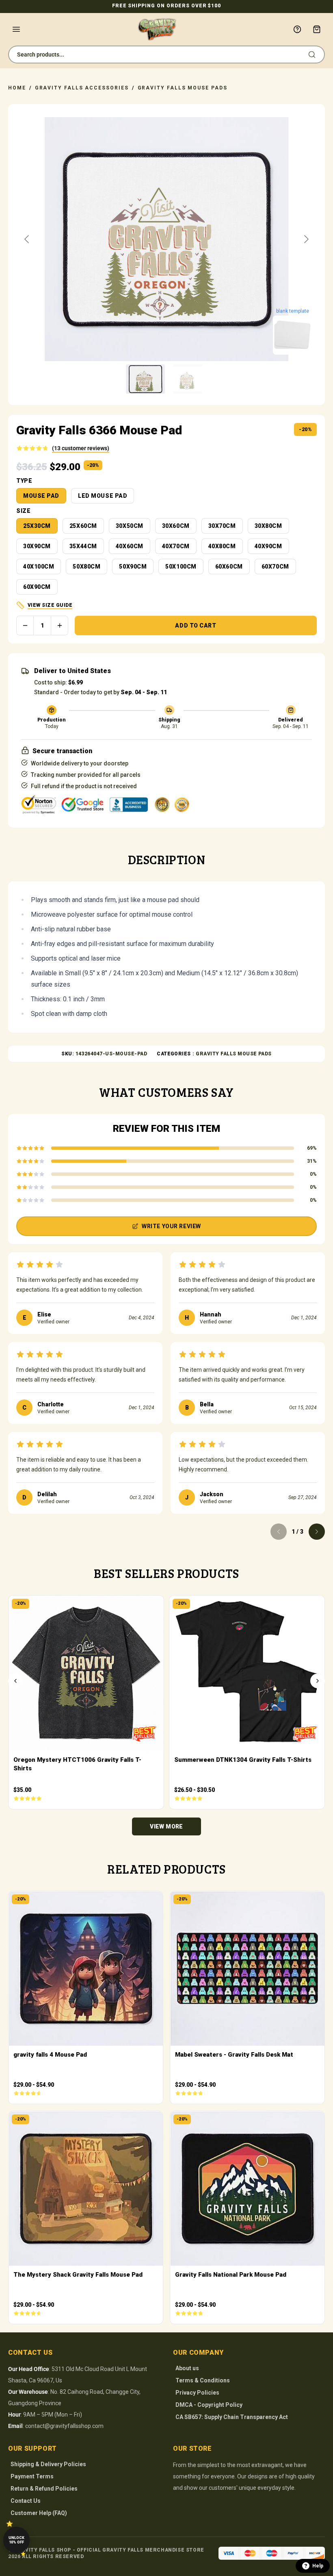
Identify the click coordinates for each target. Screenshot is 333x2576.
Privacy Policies (197, 2393)
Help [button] (318, 2566)
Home (17, 88)
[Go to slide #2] (188, 379)
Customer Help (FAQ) (39, 2513)
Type (24, 481)
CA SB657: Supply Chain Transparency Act (232, 2417)
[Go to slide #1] (145, 379)
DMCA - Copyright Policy (209, 2405)
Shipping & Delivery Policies (48, 2464)
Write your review (171, 1226)
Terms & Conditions (203, 2380)
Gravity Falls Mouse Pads (183, 88)
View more (166, 1826)
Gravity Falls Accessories (82, 88)
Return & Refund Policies (44, 2489)
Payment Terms (32, 2476)
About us (187, 2368)
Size (23, 511)
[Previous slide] (27, 239)
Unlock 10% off (16, 2540)
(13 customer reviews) (81, 448)
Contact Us (26, 2501)
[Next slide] (306, 239)
